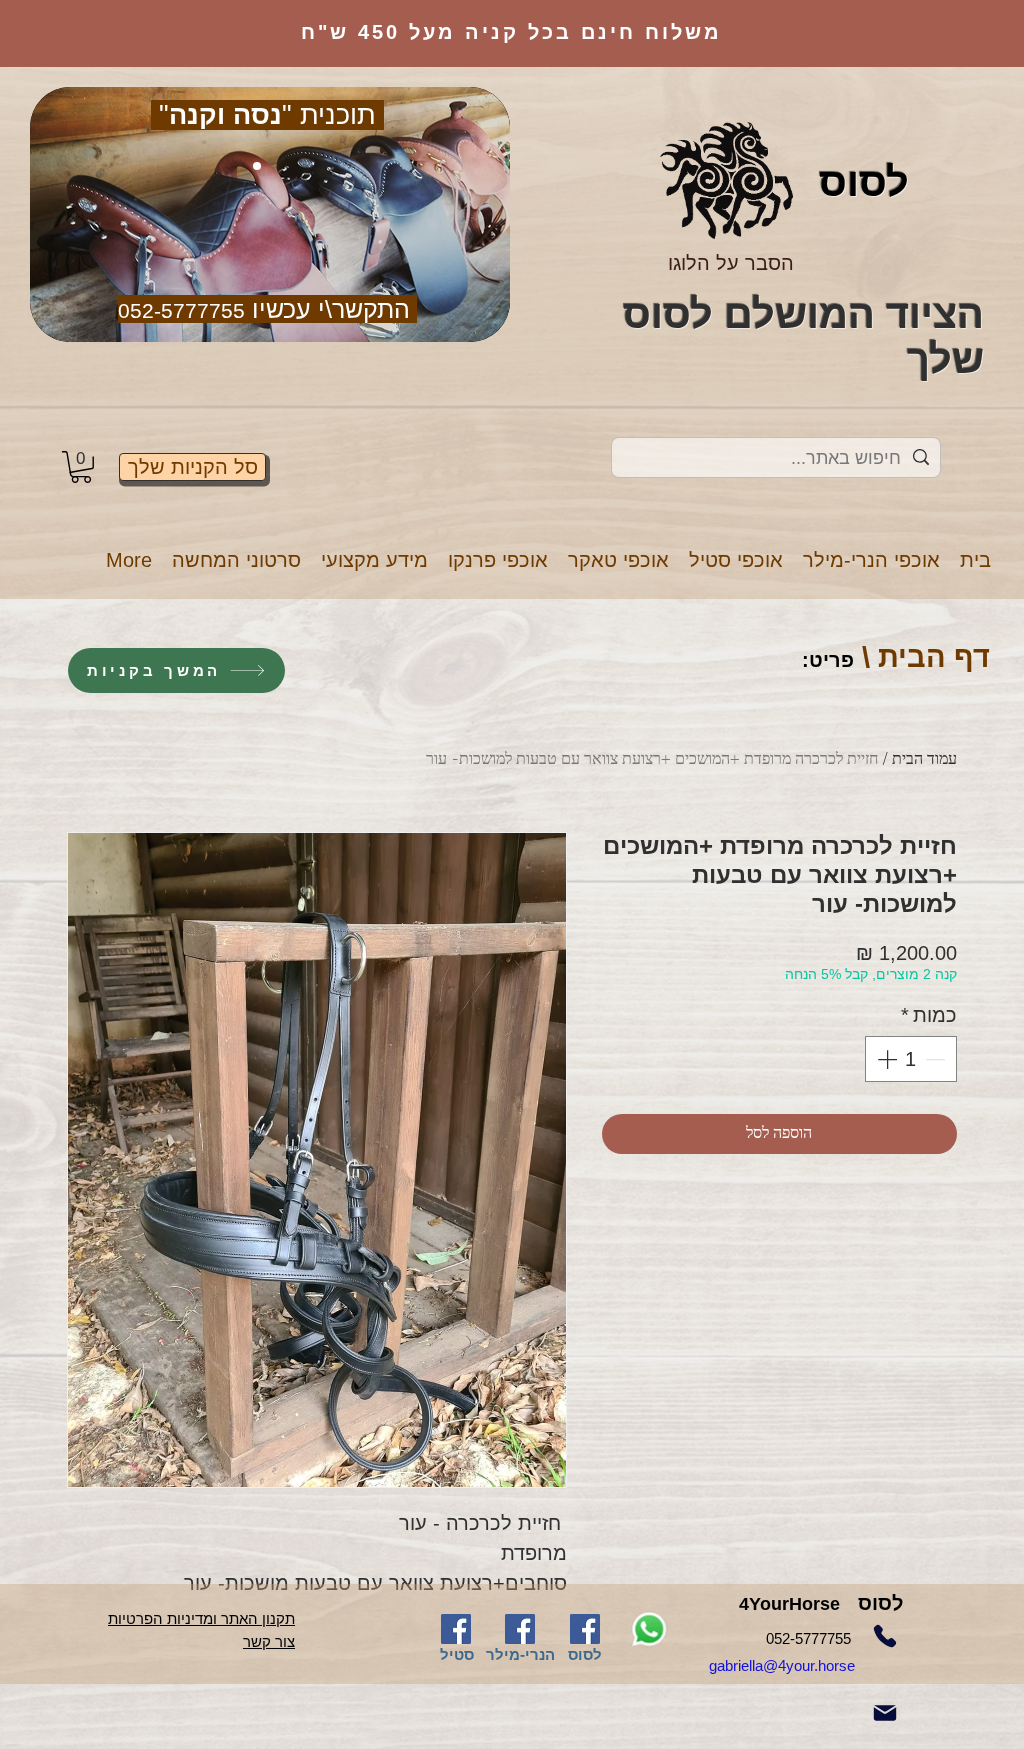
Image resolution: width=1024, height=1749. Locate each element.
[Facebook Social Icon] (456, 1629)
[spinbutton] (911, 1059)
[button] (871, 560)
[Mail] (885, 1713)
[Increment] (885, 1059)
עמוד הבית (924, 760)
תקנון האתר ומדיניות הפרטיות (201, 1618)
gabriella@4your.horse (806, 1665)
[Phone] (885, 1636)
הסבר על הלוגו (731, 263)
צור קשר (269, 1641)
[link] (81, 467)
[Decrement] (937, 1059)
